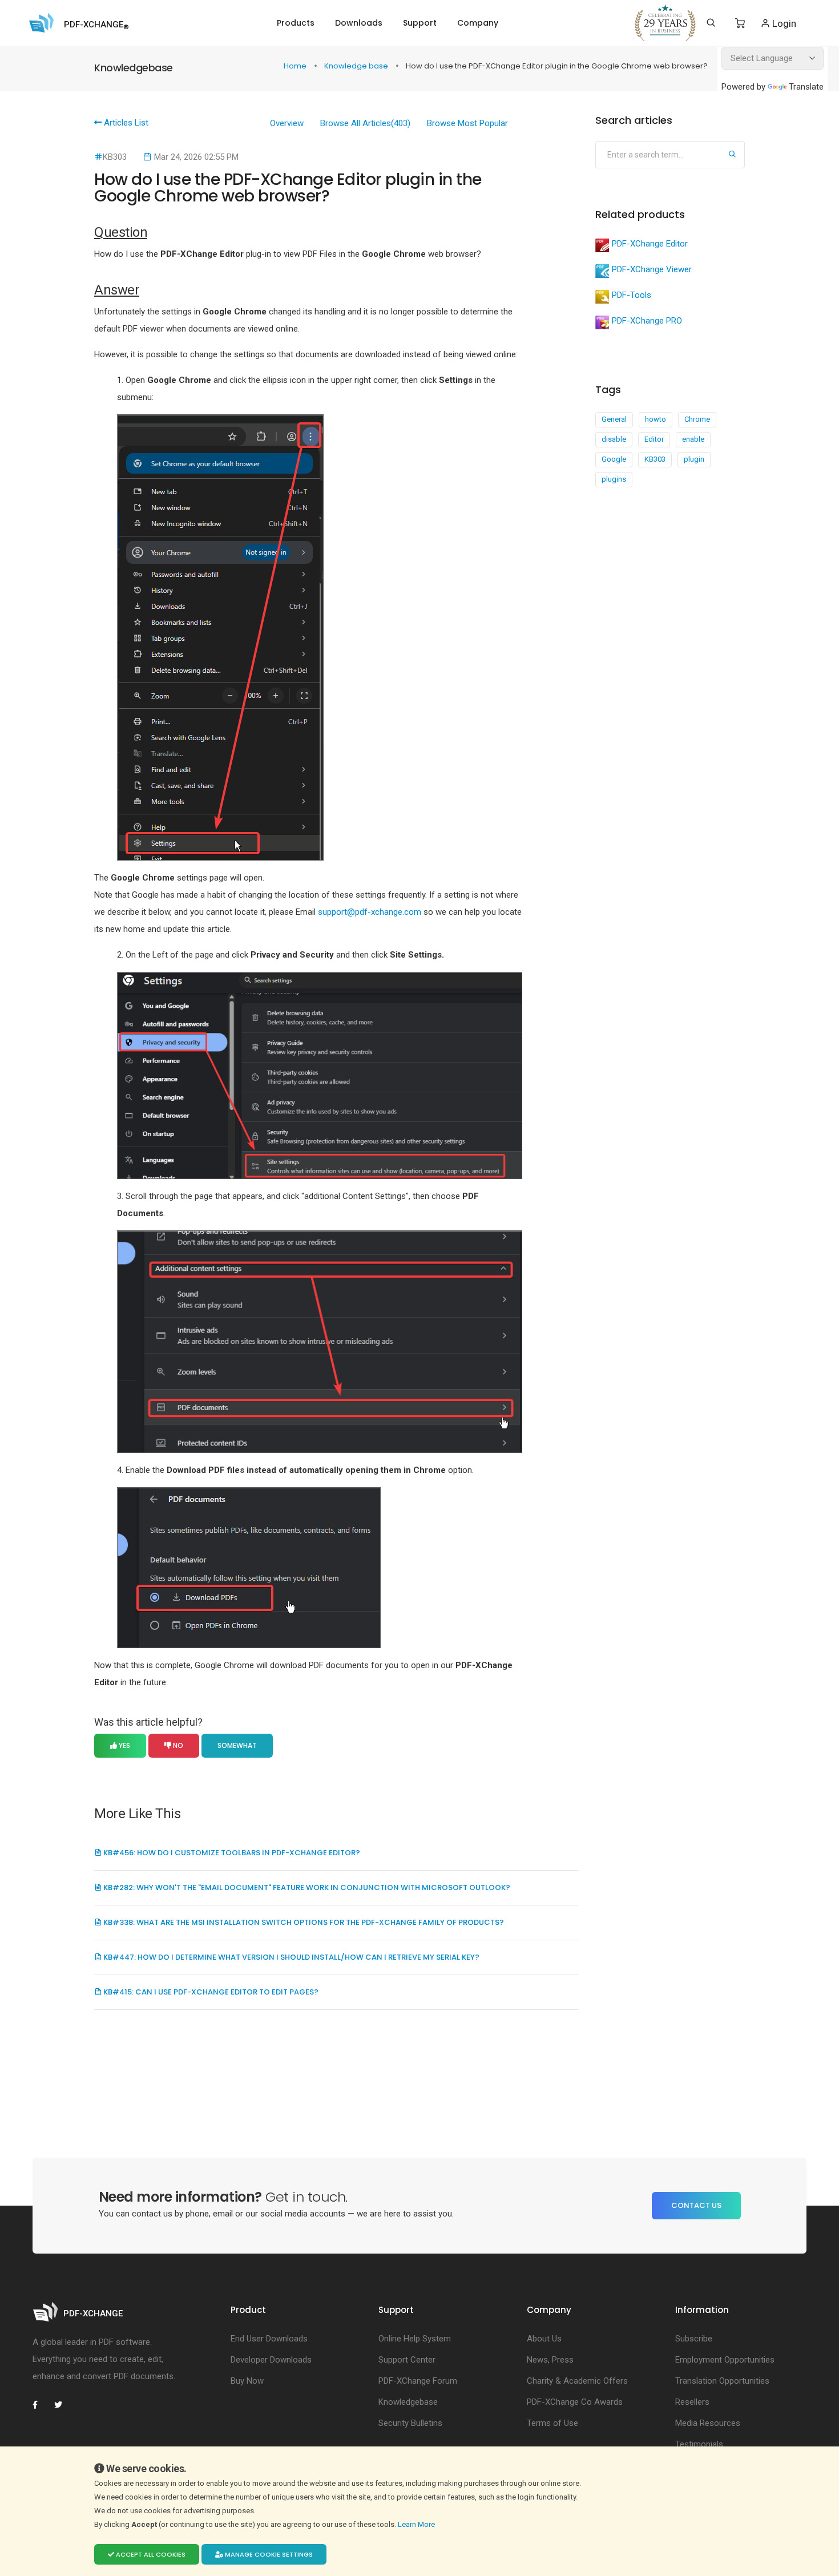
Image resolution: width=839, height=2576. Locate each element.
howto (656, 419)
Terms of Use (552, 2423)
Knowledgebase (408, 2402)
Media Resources (708, 2423)
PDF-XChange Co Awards (575, 2402)
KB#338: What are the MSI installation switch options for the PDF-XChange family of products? (303, 1922)
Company (478, 23)
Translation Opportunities (722, 2381)
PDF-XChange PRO (647, 321)
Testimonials (699, 2444)
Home (296, 66)
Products (296, 23)
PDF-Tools (632, 295)
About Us (544, 2339)
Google (614, 459)
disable (614, 439)
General (614, 419)
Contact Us (696, 2205)
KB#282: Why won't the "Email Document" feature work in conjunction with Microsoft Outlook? (306, 1887)
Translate (806, 87)
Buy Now (247, 2381)
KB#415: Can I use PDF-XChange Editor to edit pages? (210, 1992)
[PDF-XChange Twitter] (63, 2405)
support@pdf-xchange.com (370, 912)
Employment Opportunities (725, 2360)
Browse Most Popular (467, 123)
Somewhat (237, 1745)
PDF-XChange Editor (650, 244)
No (177, 1745)
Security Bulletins (410, 2423)
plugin (694, 459)
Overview (287, 123)
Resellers (692, 2402)
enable (693, 439)
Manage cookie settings (268, 2554)
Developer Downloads (271, 2360)
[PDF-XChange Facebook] (41, 2405)
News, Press (550, 2360)
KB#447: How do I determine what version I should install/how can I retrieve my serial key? (291, 1957)
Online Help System (415, 2339)
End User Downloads (269, 2339)
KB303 (655, 459)
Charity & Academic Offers (577, 2381)
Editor (654, 439)
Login (783, 23)
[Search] (711, 23)
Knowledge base (357, 66)
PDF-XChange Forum (418, 2381)
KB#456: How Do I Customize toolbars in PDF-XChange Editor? (231, 1853)
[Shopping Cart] (740, 23)
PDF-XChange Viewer (652, 269)
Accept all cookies (150, 2554)
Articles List (125, 123)
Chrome (697, 419)
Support (420, 23)
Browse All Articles (365, 123)
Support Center (407, 2360)
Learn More (417, 2524)
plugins (614, 479)
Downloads (359, 23)
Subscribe (694, 2339)
